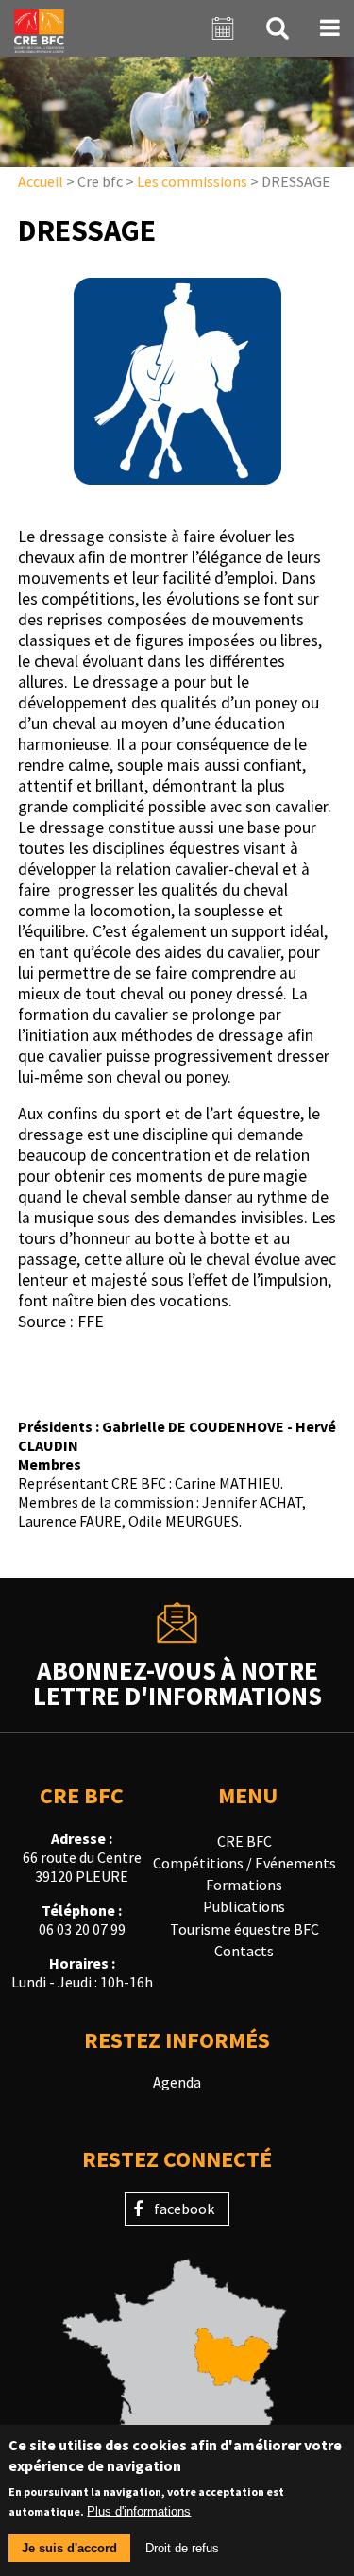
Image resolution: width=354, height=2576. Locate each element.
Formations (244, 1885)
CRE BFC (244, 1841)
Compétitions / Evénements (244, 1863)
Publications (244, 1906)
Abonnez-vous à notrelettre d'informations (177, 1681)
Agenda (177, 2082)
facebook (184, 2209)
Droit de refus (182, 2548)
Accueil (41, 181)
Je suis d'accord (69, 2548)
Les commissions (192, 181)
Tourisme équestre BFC (244, 1929)
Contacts (244, 1951)
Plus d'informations (139, 2511)
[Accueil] (39, 28)
